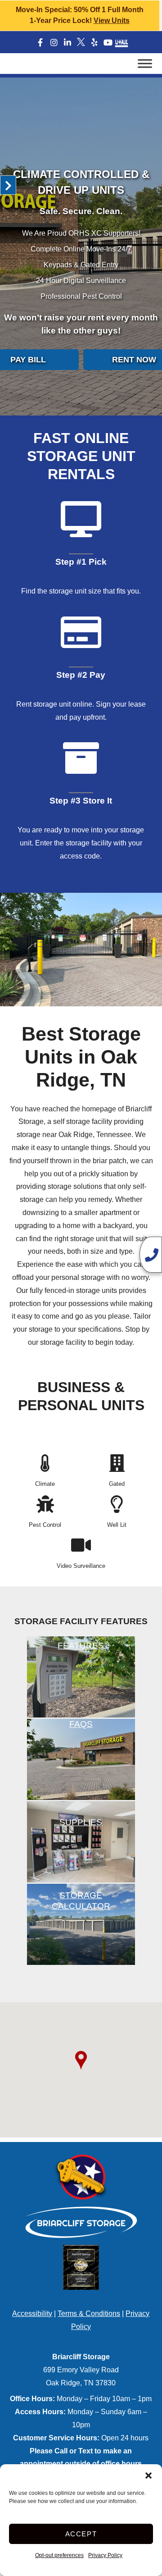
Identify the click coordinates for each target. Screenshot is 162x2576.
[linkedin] (67, 43)
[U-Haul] (121, 43)
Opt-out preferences (59, 2555)
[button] (148, 2476)
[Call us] (151, 1255)
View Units (112, 21)
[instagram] (54, 43)
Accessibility (32, 2313)
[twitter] (81, 42)
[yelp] (94, 43)
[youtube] (108, 43)
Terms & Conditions (89, 2313)
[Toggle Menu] (145, 63)
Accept (81, 2534)
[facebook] (40, 43)
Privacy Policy (105, 2555)
